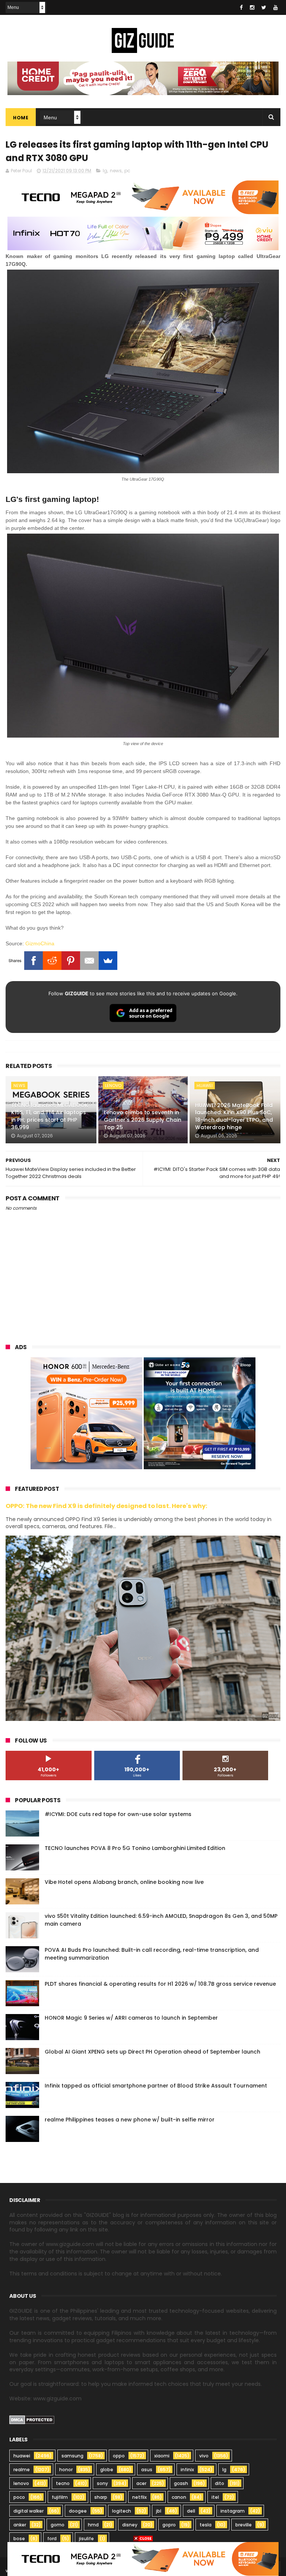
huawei (205, 1086)
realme (22, 2470)
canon (179, 2497)
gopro (169, 2525)
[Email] (89, 961)
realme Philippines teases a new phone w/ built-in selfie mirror (130, 2120)
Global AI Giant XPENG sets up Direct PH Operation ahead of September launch (152, 2052)
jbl (159, 2511)
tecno (63, 2483)
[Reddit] (52, 961)
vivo (204, 2456)
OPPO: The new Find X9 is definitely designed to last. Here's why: (107, 1506)
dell (191, 2511)
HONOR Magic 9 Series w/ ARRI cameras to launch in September (131, 2018)
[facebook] (241, 7)
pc (127, 171)
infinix (187, 2470)
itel (215, 2497)
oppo (119, 2456)
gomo (58, 2525)
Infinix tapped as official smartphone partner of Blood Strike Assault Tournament (156, 2086)
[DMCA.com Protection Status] (32, 2422)
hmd (93, 2525)
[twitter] (264, 7)
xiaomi (162, 2456)
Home (21, 118)
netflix (139, 2497)
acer (141, 2483)
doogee (78, 2511)
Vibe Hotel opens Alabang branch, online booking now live (124, 1882)
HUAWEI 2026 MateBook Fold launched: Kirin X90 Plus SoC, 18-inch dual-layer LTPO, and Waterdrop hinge (234, 1116)
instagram (233, 2511)
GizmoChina (40, 943)
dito (220, 2483)
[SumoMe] (108, 961)
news (116, 171)
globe (107, 2470)
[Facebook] (34, 961)
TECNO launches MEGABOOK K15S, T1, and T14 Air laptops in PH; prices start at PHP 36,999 (50, 1116)
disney (130, 2525)
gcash (181, 2483)
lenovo (113, 1086)
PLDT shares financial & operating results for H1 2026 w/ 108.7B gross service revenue (160, 1984)
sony (102, 2483)
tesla (206, 2525)
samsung (72, 2456)
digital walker (28, 2511)
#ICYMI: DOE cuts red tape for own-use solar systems (118, 1814)
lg (105, 171)
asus (147, 2470)
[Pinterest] (71, 961)
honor (66, 2470)
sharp (101, 2497)
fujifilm (60, 2497)
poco (19, 2497)
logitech (122, 2511)
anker (20, 2525)
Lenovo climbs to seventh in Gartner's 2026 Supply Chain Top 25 (143, 1120)
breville (244, 2525)
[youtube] (276, 7)
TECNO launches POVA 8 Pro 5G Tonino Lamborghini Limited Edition (135, 1848)
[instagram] (252, 7)
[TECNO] (143, 2558)
